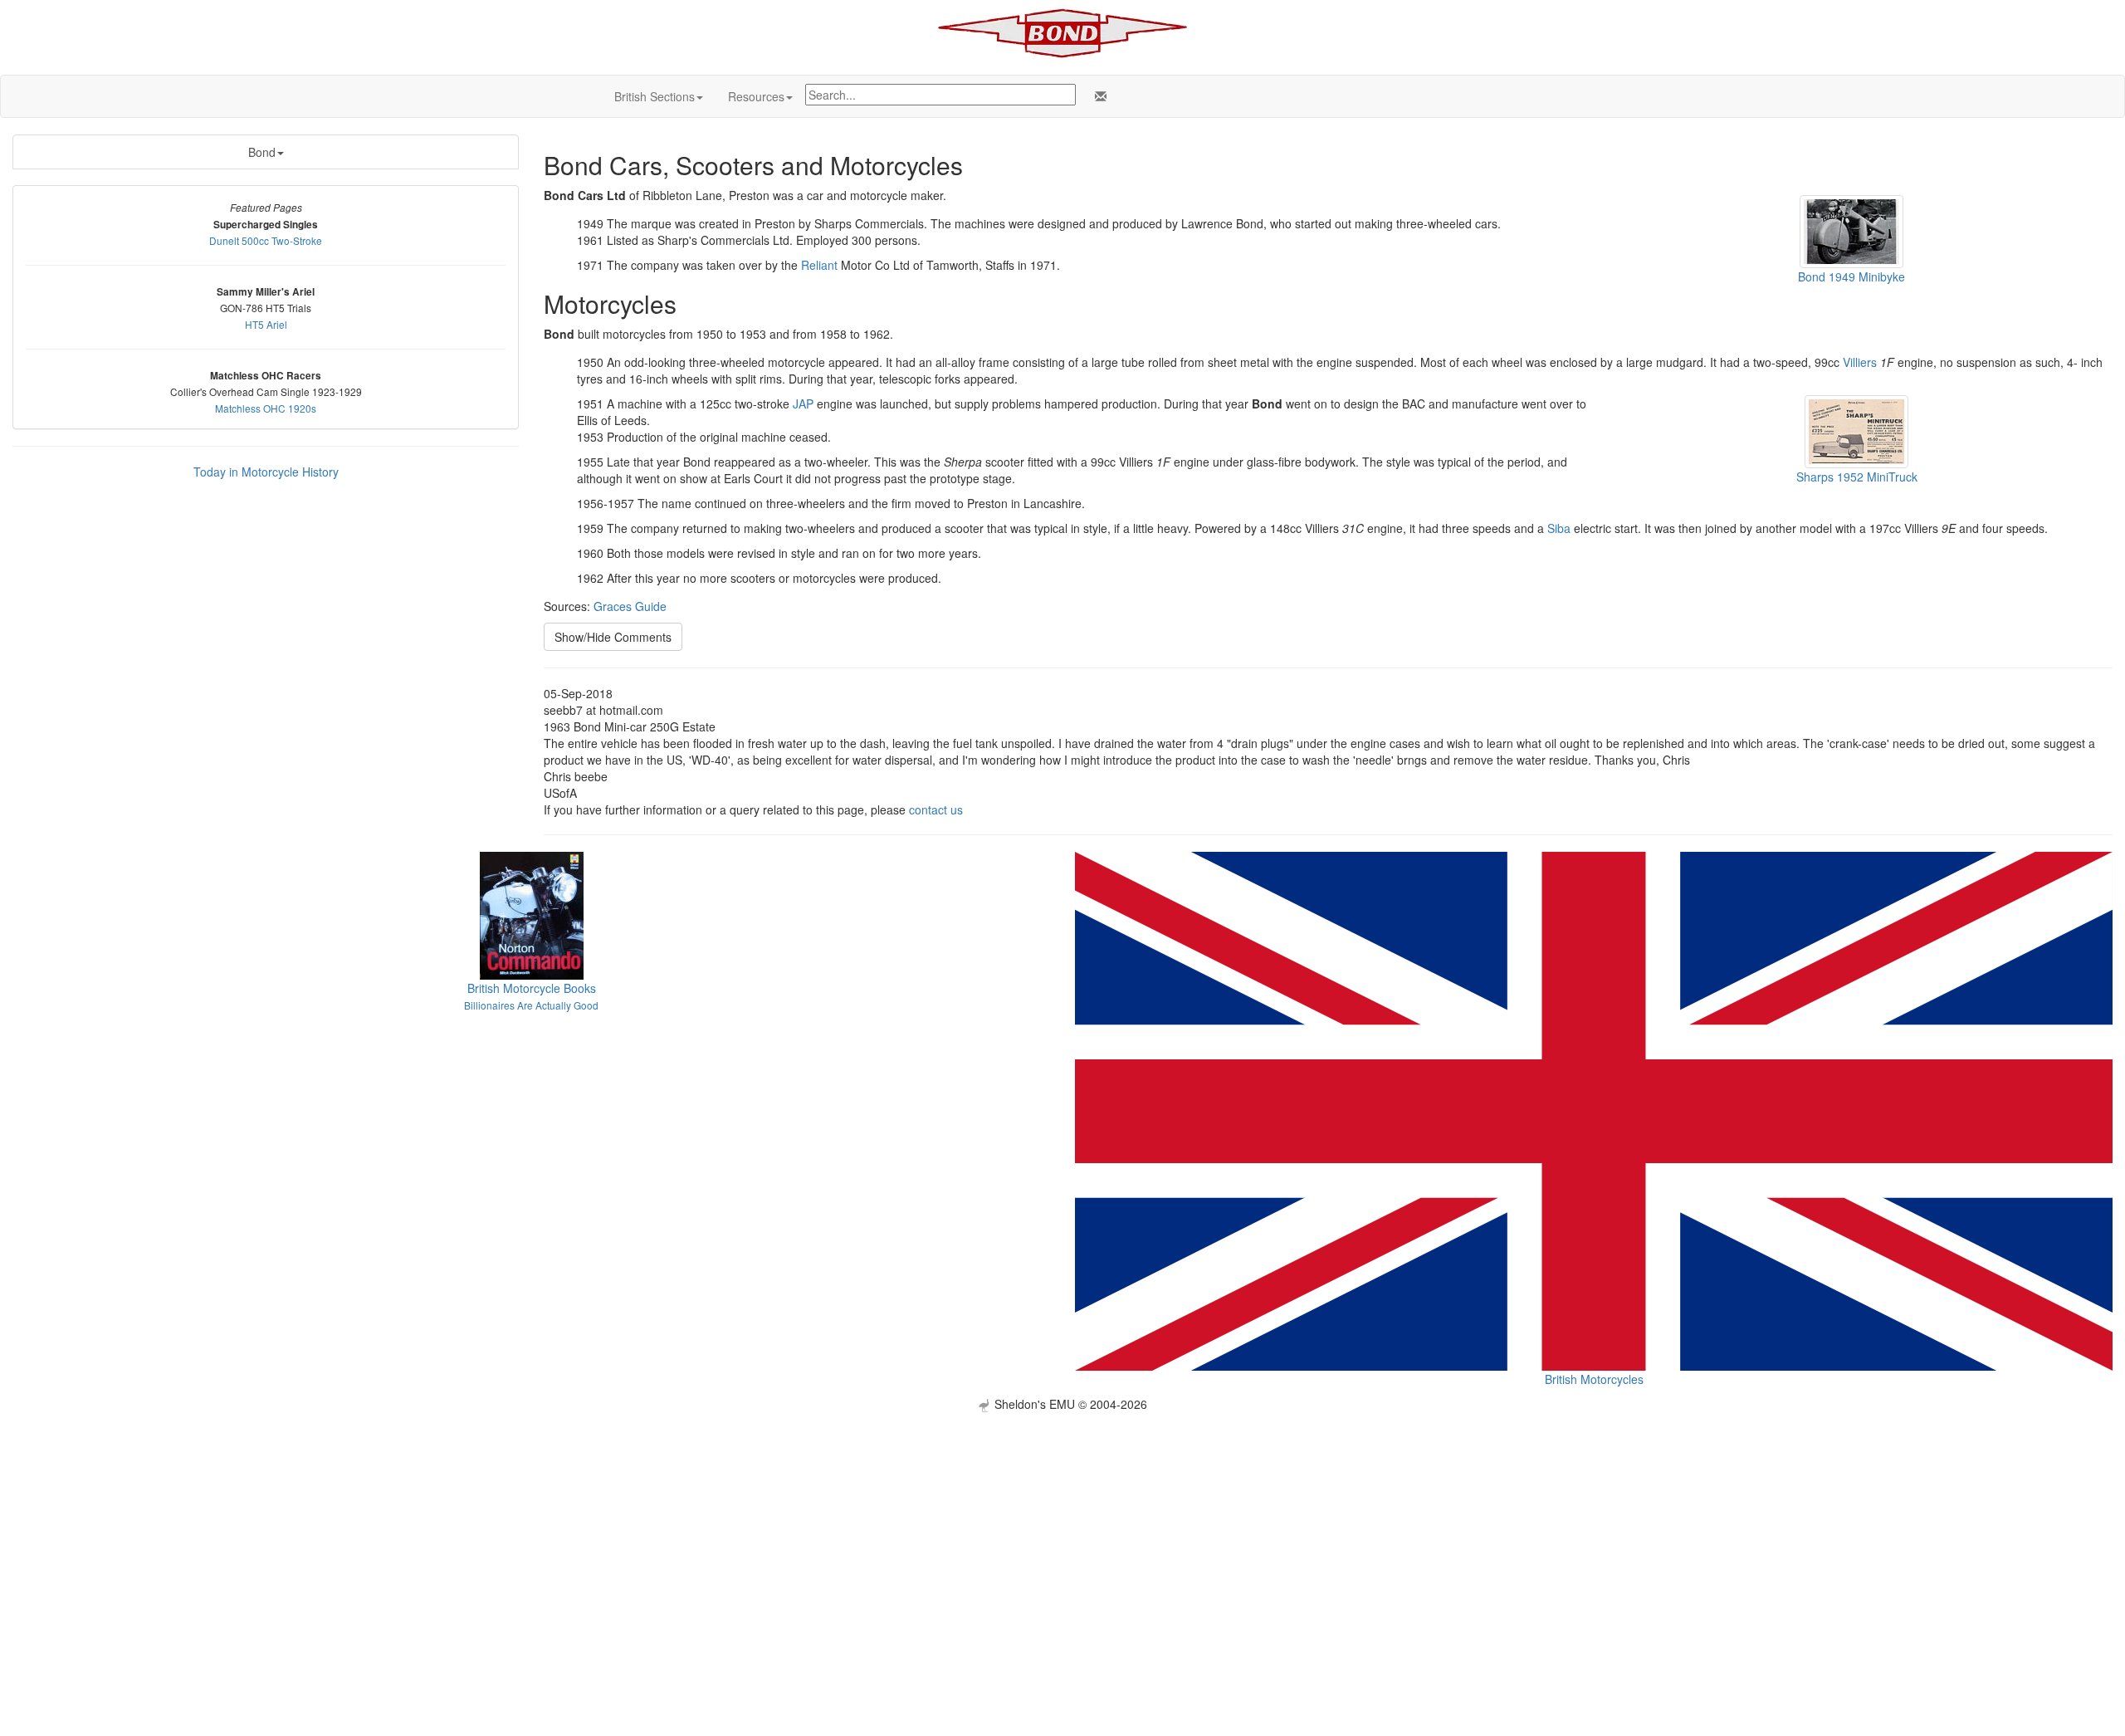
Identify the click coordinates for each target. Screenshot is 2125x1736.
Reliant (819, 265)
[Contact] (1097, 96)
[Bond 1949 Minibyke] (1851, 230)
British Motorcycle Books (532, 988)
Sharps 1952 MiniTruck (1857, 477)
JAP (803, 403)
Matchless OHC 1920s (266, 408)
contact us (936, 809)
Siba (1559, 528)
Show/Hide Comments (613, 637)
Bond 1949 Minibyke (1851, 276)
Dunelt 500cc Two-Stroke (266, 240)
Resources (756, 96)
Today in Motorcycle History (266, 472)
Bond (262, 152)
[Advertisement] (1062, 1528)
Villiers (1860, 362)
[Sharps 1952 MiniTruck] (1856, 430)
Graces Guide (630, 606)
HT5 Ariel (266, 324)
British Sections (655, 96)
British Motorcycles (1594, 1379)
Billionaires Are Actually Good (531, 1005)
